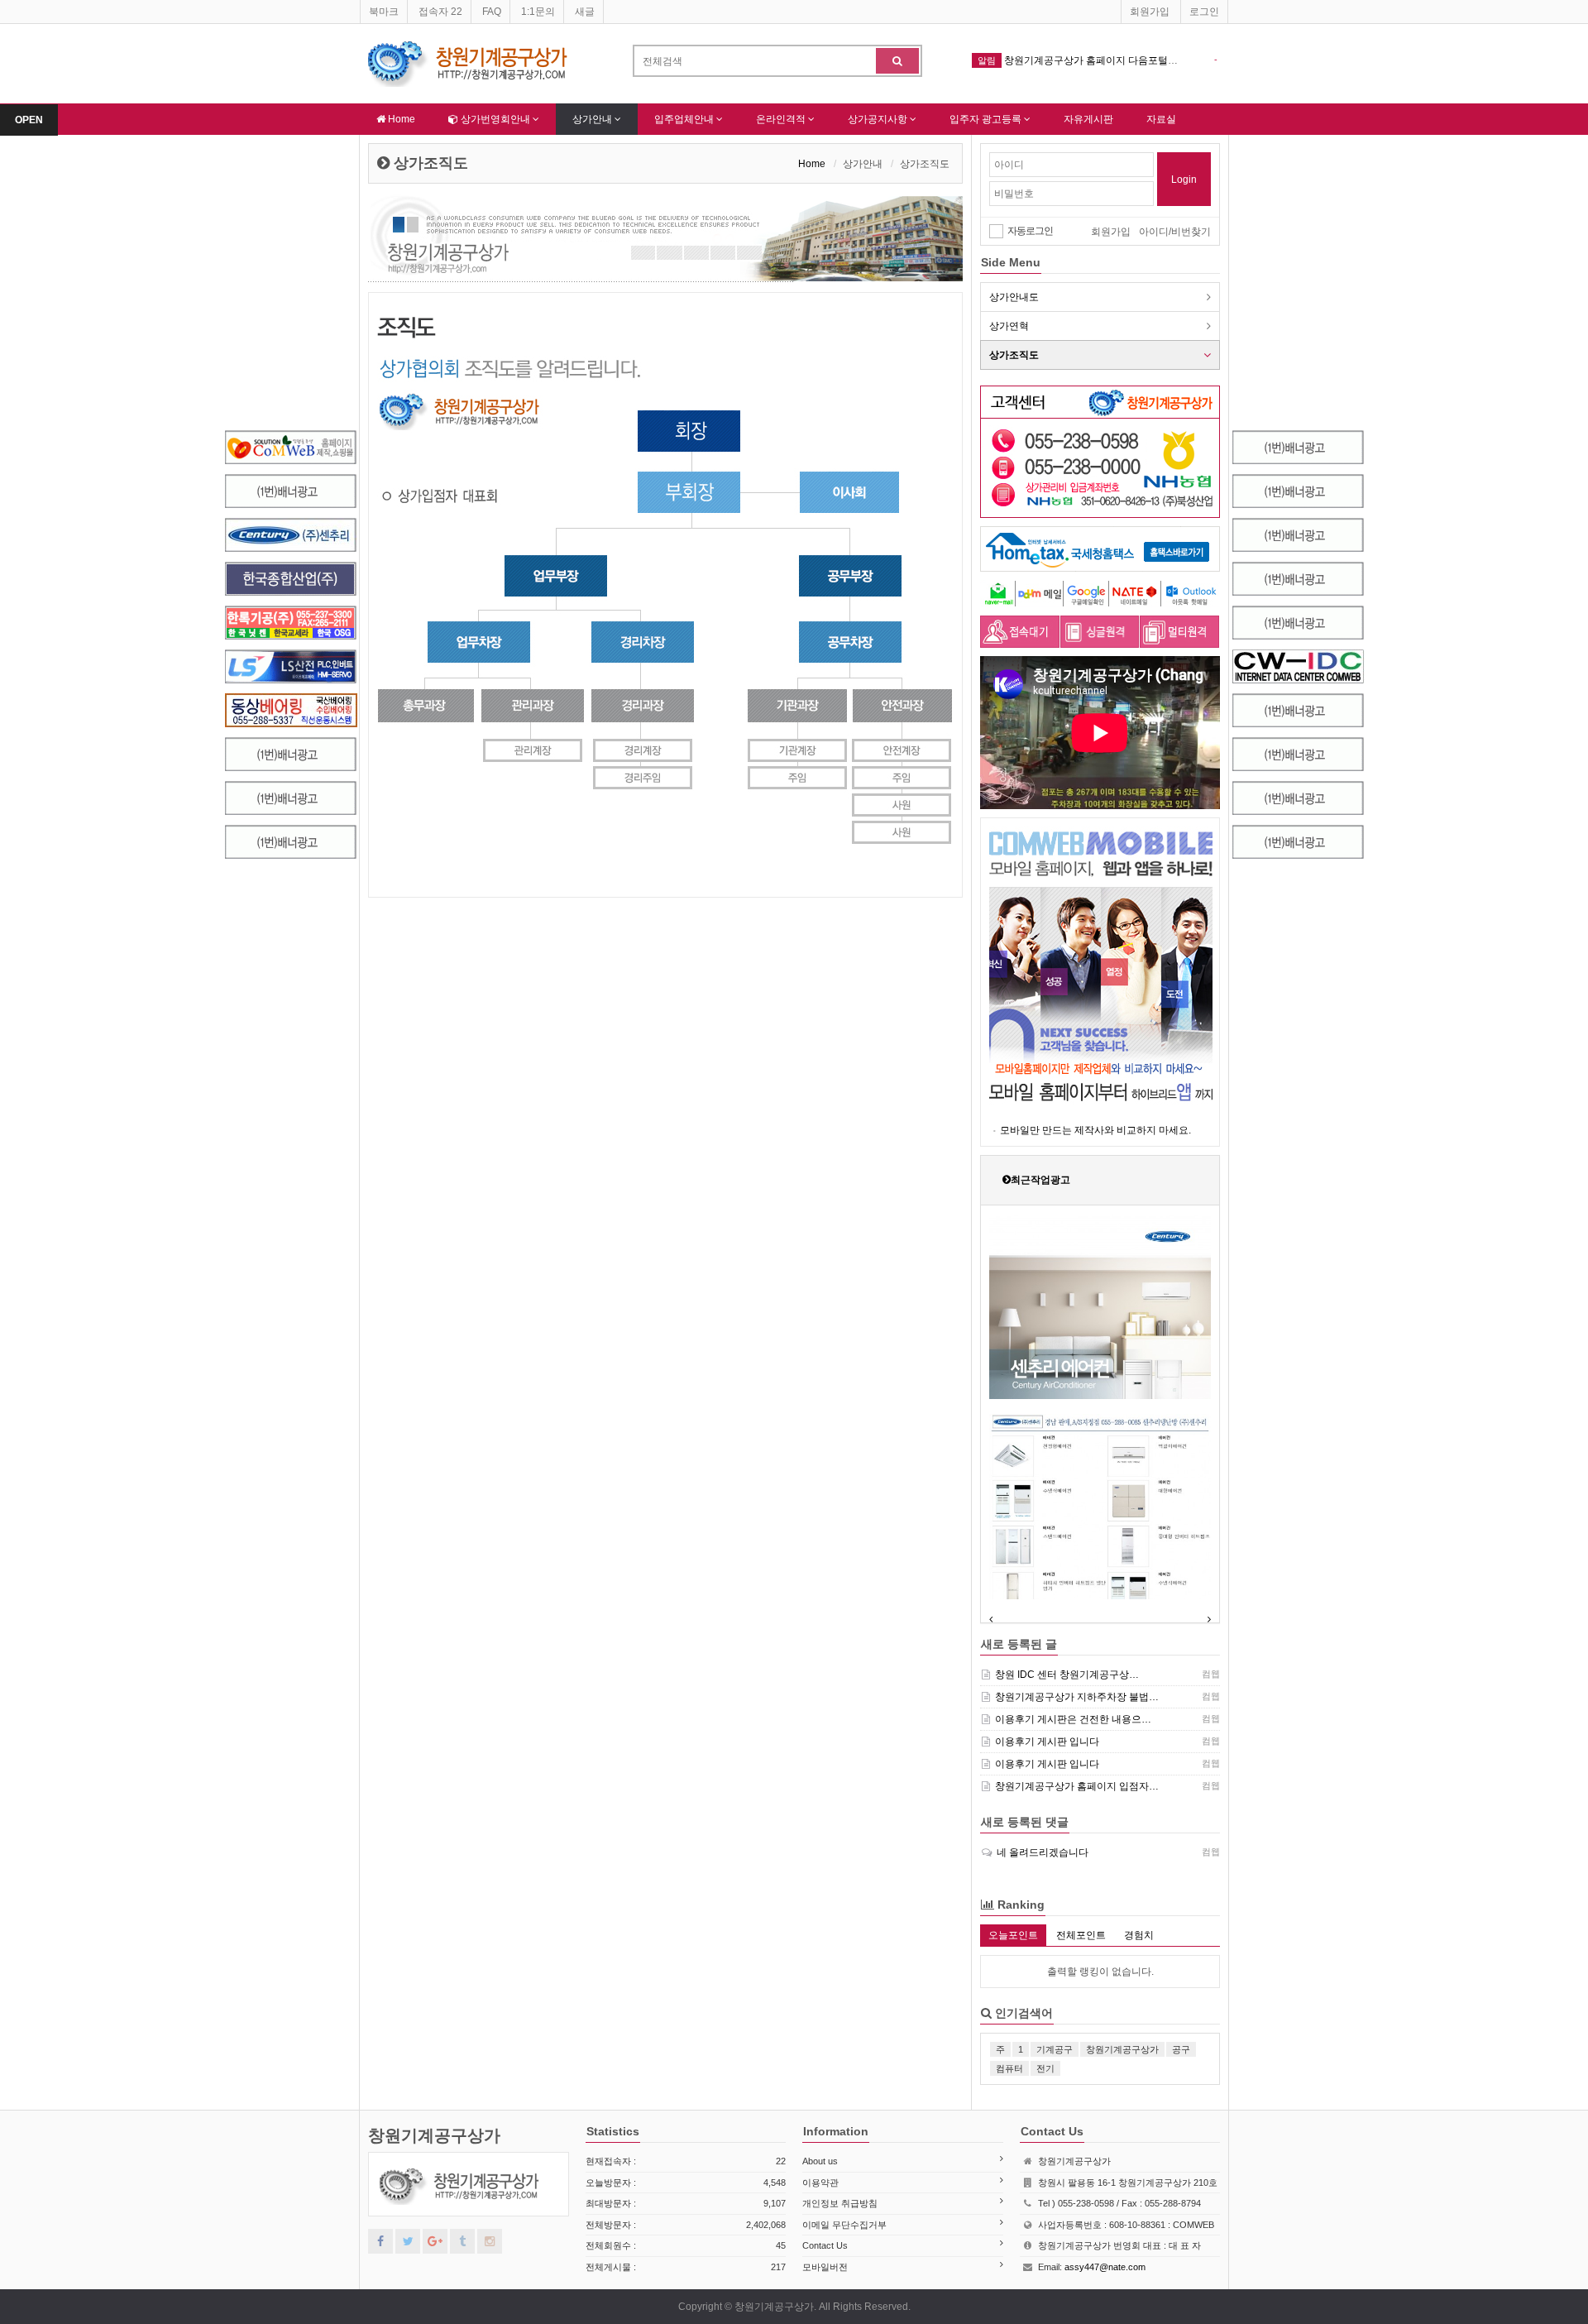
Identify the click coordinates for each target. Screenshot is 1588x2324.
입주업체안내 (685, 119)
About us (820, 2161)
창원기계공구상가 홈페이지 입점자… (1077, 1786)
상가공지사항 (879, 119)
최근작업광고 (1040, 1180)
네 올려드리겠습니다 (1043, 1852)
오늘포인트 (1013, 1935)
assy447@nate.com (1105, 2267)
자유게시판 (1088, 119)
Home (400, 119)
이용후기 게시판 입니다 (1047, 1742)
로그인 (1204, 12)
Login (1184, 180)
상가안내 (593, 119)
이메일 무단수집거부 (844, 2225)
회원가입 (1150, 12)
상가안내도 (1014, 297)
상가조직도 (1014, 355)
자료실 (1161, 119)
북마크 (384, 12)
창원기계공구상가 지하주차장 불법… (1077, 1697)
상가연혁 (1009, 326)
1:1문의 (538, 12)
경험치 (1139, 1935)
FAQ (492, 12)
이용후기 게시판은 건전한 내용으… (1073, 1719)
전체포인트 (1081, 1935)
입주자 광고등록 (987, 119)
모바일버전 (825, 2267)
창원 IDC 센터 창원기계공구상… (1067, 1675)
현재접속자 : (686, 2161)
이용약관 (820, 2183)
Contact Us (825, 2245)
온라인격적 (782, 119)
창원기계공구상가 (434, 2135)
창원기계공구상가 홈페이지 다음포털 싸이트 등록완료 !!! (1128, 60)
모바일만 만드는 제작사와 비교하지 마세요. (1095, 1130)
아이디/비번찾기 (1175, 232)
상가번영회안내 (495, 119)
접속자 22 (440, 12)
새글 (585, 12)
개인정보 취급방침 (840, 2203)
